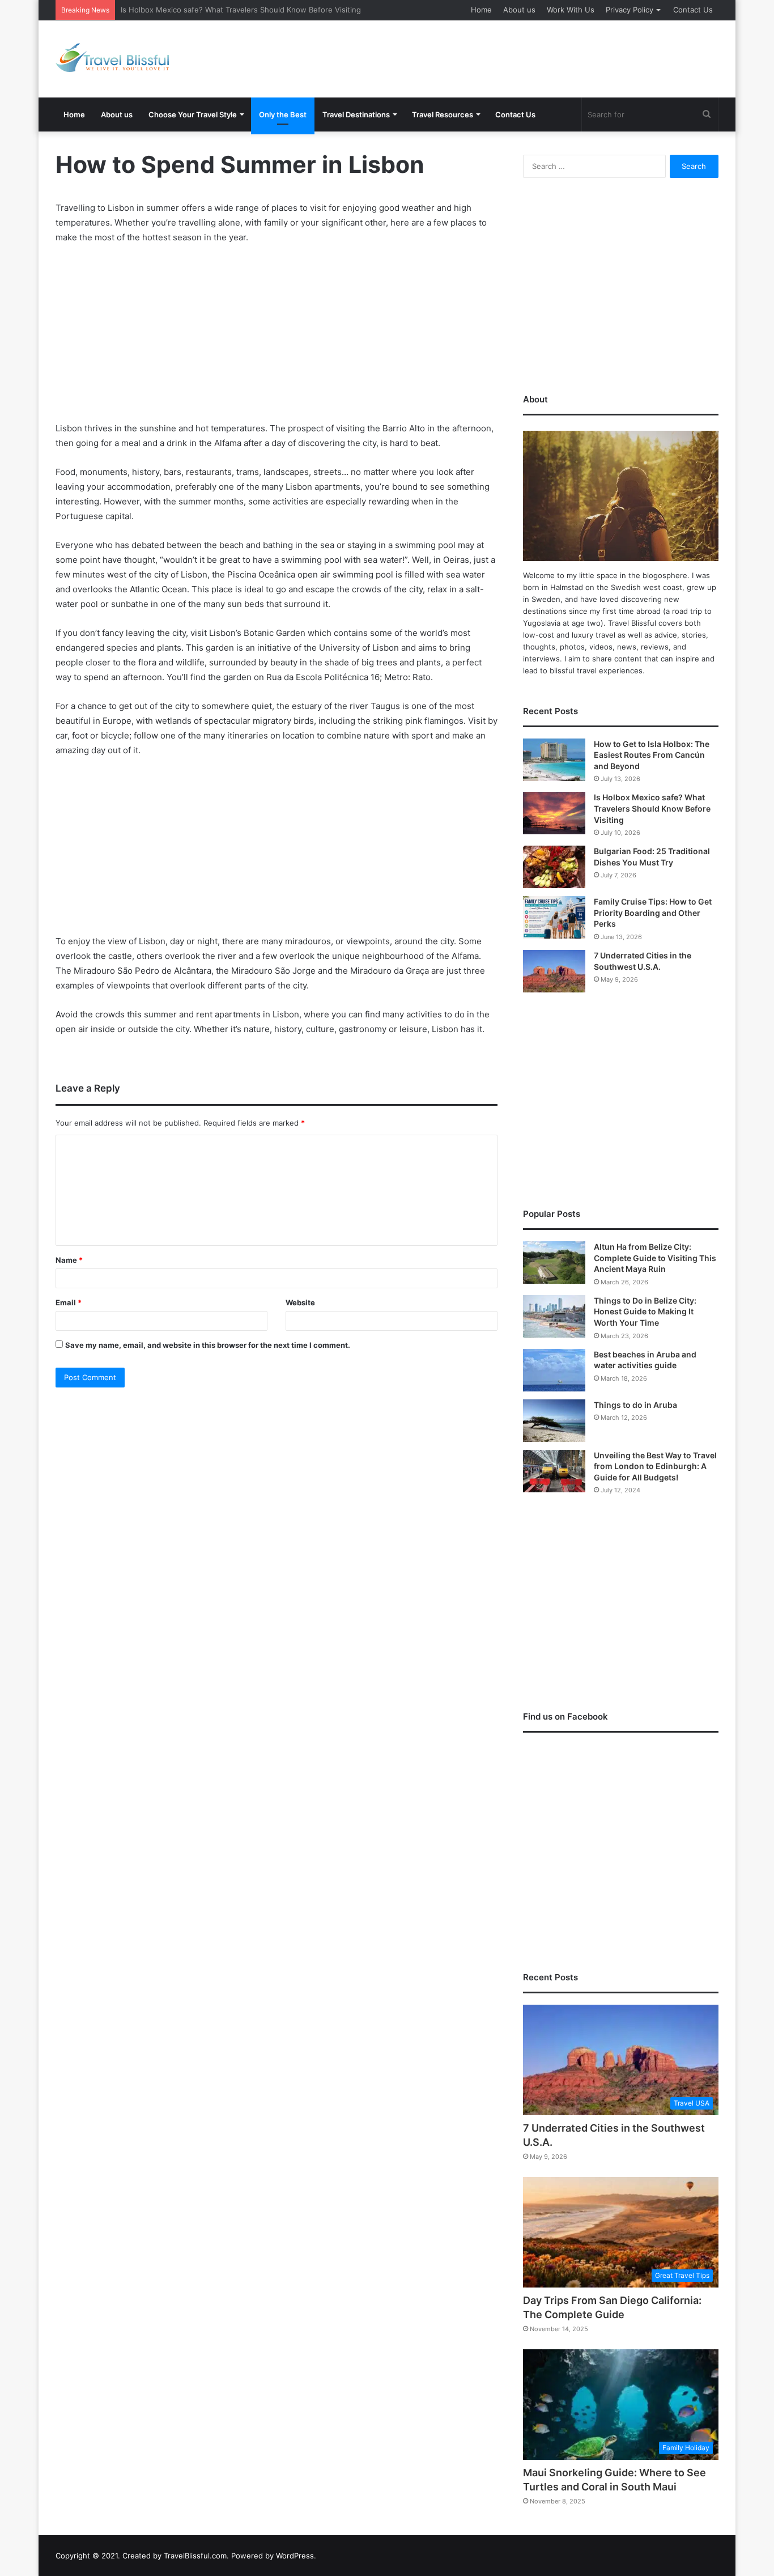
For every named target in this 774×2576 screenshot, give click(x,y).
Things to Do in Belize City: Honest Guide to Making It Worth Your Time (645, 1312)
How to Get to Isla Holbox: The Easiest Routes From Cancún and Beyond (652, 755)
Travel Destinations (356, 114)
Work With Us (571, 10)
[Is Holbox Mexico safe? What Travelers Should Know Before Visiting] (554, 813)
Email (69, 1302)
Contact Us (693, 10)
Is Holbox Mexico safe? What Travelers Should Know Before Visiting (652, 808)
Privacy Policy (630, 10)
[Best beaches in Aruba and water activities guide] (554, 1370)
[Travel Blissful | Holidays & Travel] (112, 58)
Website (300, 1302)
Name (69, 1260)
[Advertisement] (500, 57)
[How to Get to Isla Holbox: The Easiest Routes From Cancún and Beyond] (554, 760)
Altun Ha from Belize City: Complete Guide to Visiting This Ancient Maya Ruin (655, 1258)
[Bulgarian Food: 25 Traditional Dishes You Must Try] (554, 867)
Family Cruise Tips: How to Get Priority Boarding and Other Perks (653, 913)
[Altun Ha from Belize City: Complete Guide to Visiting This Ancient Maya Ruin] (554, 1262)
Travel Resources (443, 114)
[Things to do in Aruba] (554, 1421)
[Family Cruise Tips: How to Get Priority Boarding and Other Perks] (554, 917)
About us (519, 10)
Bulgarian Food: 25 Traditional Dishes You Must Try (210, 10)
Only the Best (283, 114)
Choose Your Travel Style (193, 114)
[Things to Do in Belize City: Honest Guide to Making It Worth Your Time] (554, 1316)
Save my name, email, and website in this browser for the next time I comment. (208, 1345)
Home (481, 10)
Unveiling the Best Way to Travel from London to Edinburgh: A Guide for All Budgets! (655, 1466)
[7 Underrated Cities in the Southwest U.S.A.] (554, 971)
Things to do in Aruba (635, 1405)
